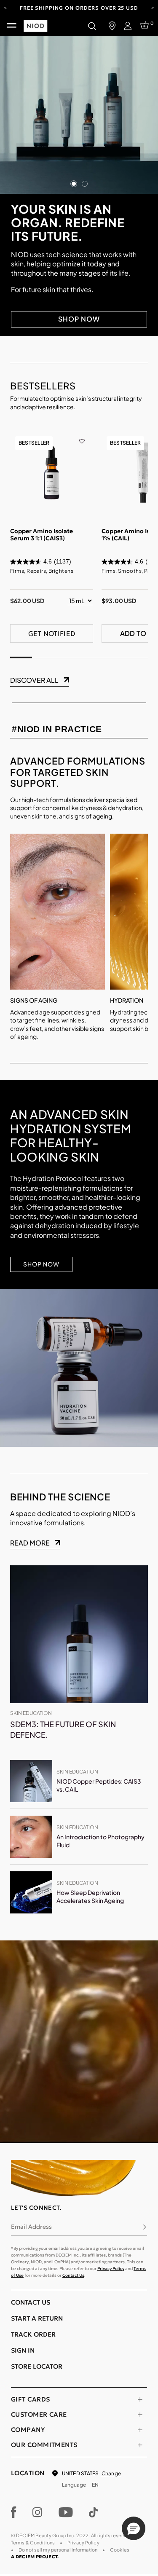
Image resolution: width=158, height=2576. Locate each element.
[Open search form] (92, 26)
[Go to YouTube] (66, 2512)
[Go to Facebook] (14, 2512)
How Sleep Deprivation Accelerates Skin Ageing (90, 1897)
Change (111, 2473)
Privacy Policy (111, 2269)
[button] (134, 2528)
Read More (30, 1543)
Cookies (120, 2550)
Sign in (23, 2350)
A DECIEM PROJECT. (35, 2557)
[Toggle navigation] (12, 26)
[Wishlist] (82, 435)
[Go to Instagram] (37, 2512)
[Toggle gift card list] (140, 2399)
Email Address (31, 2227)
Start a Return (37, 2318)
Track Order (33, 2334)
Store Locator (37, 2366)
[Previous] (5, 7)
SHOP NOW (79, 319)
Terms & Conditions (33, 2542)
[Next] (153, 7)
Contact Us (73, 2275)
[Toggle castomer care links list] (140, 2415)
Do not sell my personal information (58, 2550)
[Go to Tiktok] (94, 2512)
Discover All (34, 680)
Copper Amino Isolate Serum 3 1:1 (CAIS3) (42, 535)
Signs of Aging (34, 1000)
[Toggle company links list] (140, 2430)
